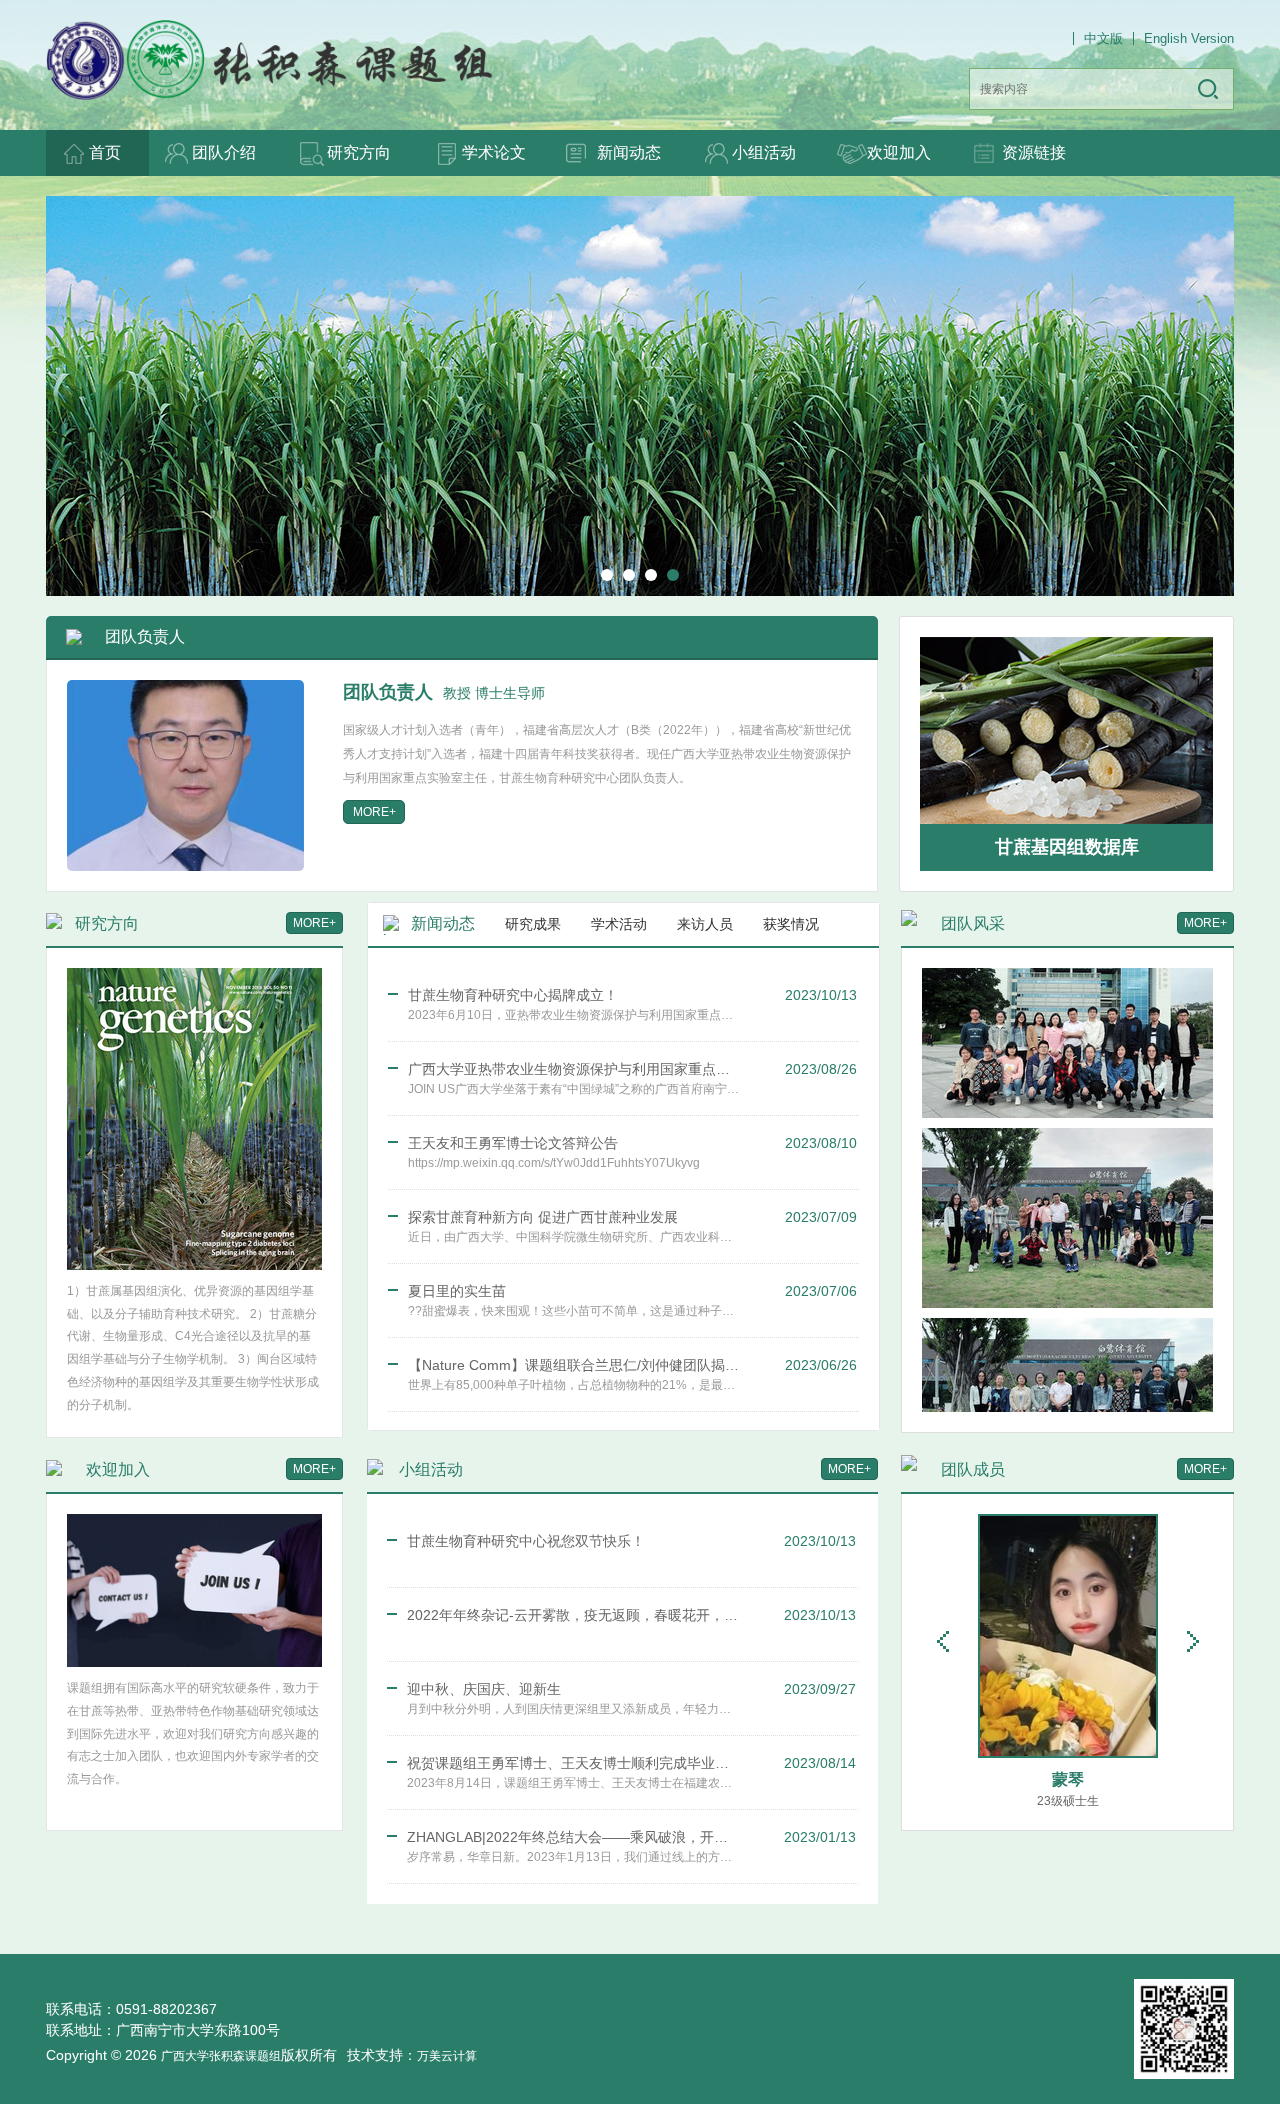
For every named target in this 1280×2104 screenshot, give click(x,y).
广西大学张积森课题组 (221, 2056)
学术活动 (619, 924)
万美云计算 (447, 2056)
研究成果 (533, 924)
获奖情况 (791, 924)
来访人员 (705, 924)
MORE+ (314, 923)
